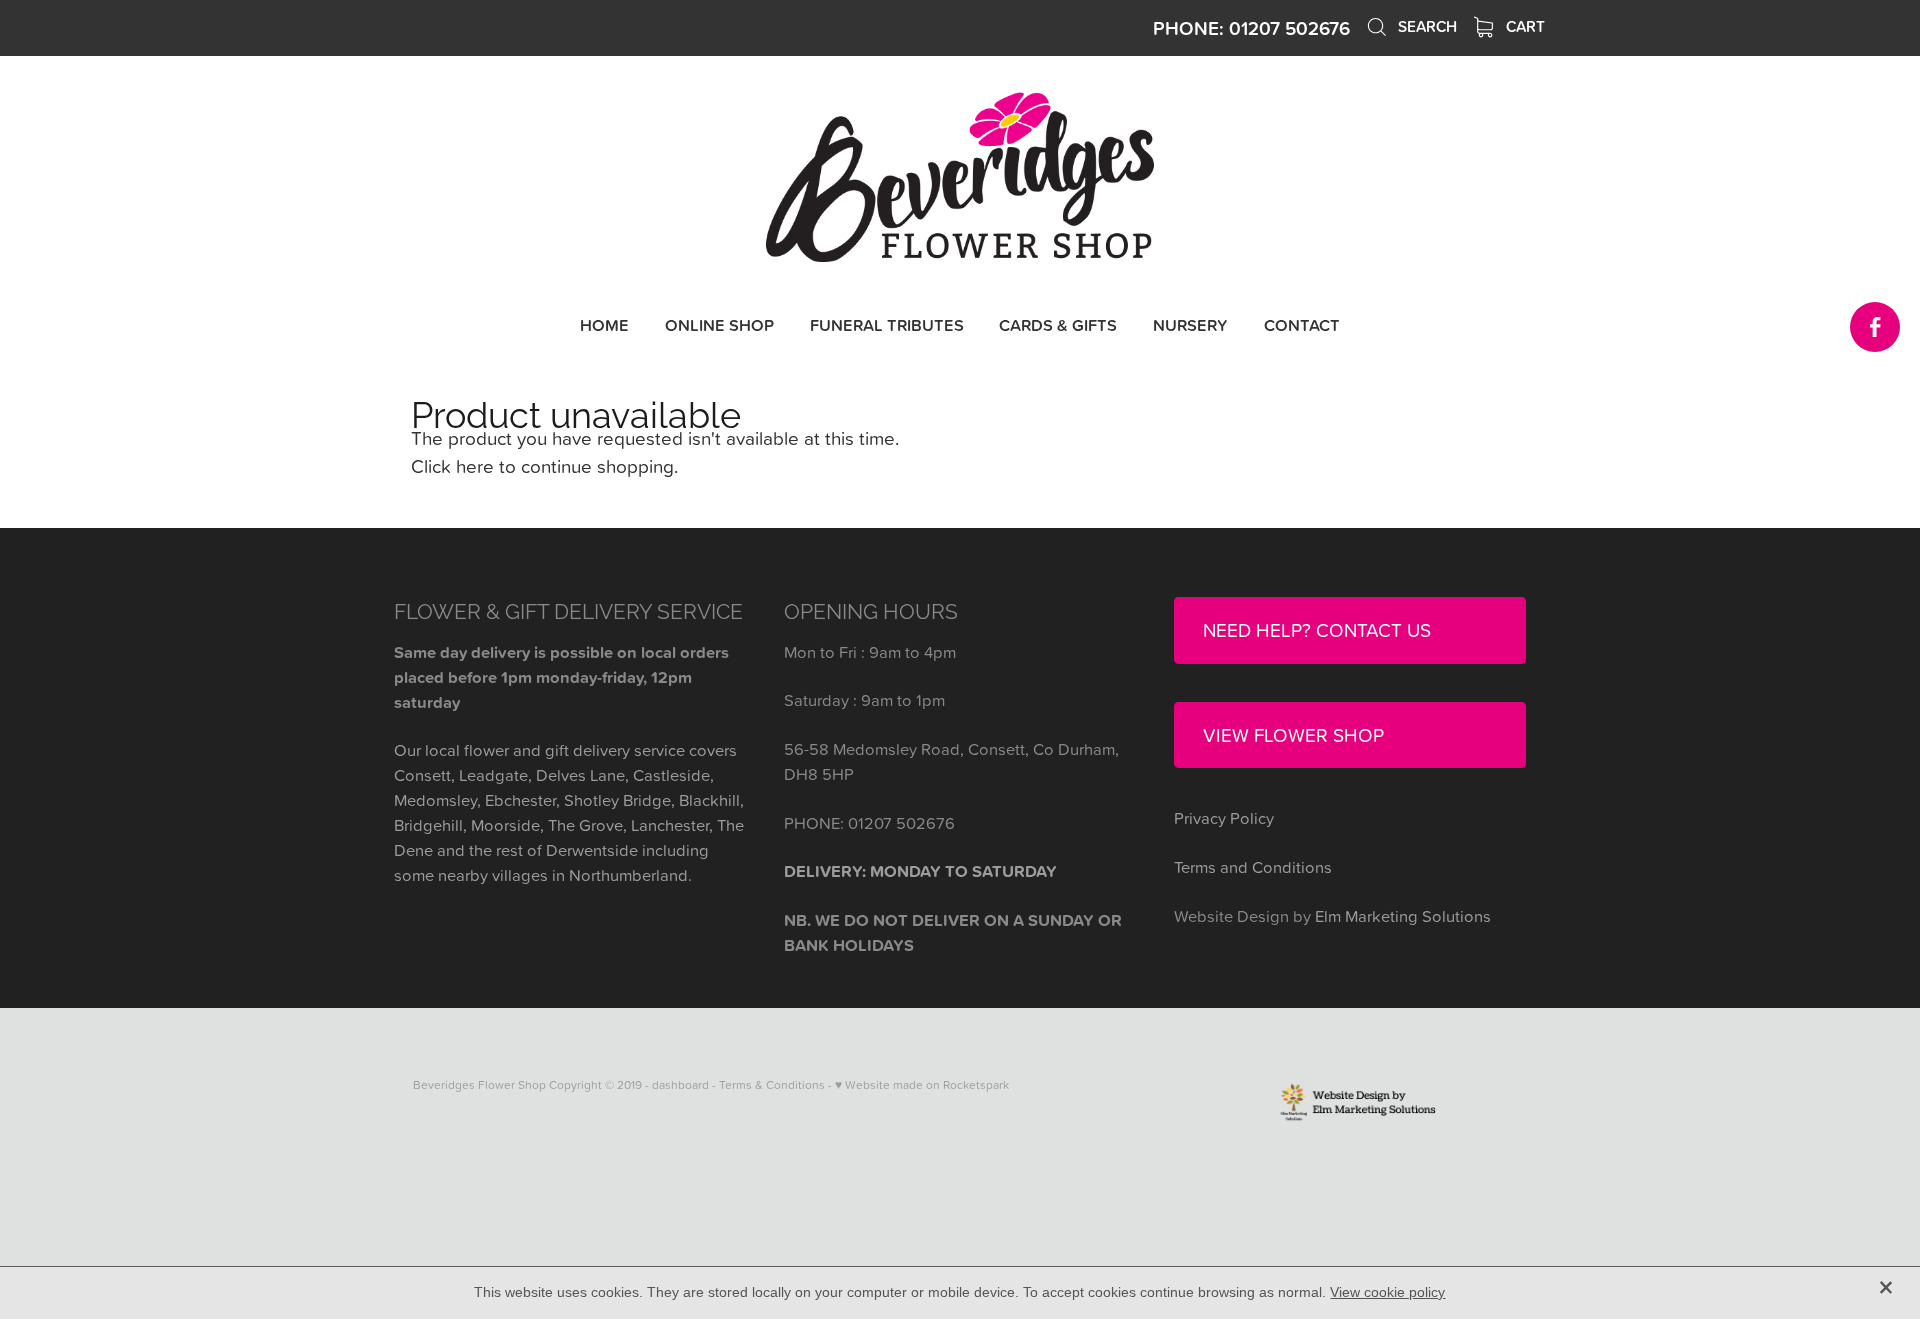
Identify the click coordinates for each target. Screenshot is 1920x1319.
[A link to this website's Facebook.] (1875, 327)
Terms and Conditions (1253, 866)
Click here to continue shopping (542, 465)
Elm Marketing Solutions (1403, 915)
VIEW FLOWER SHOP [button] (1293, 734)
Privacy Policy (1224, 817)
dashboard (680, 1084)
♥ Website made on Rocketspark (922, 1084)
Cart (1523, 26)
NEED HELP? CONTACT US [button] (1317, 629)
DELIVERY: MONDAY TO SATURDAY (920, 871)
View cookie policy (1387, 1292)
